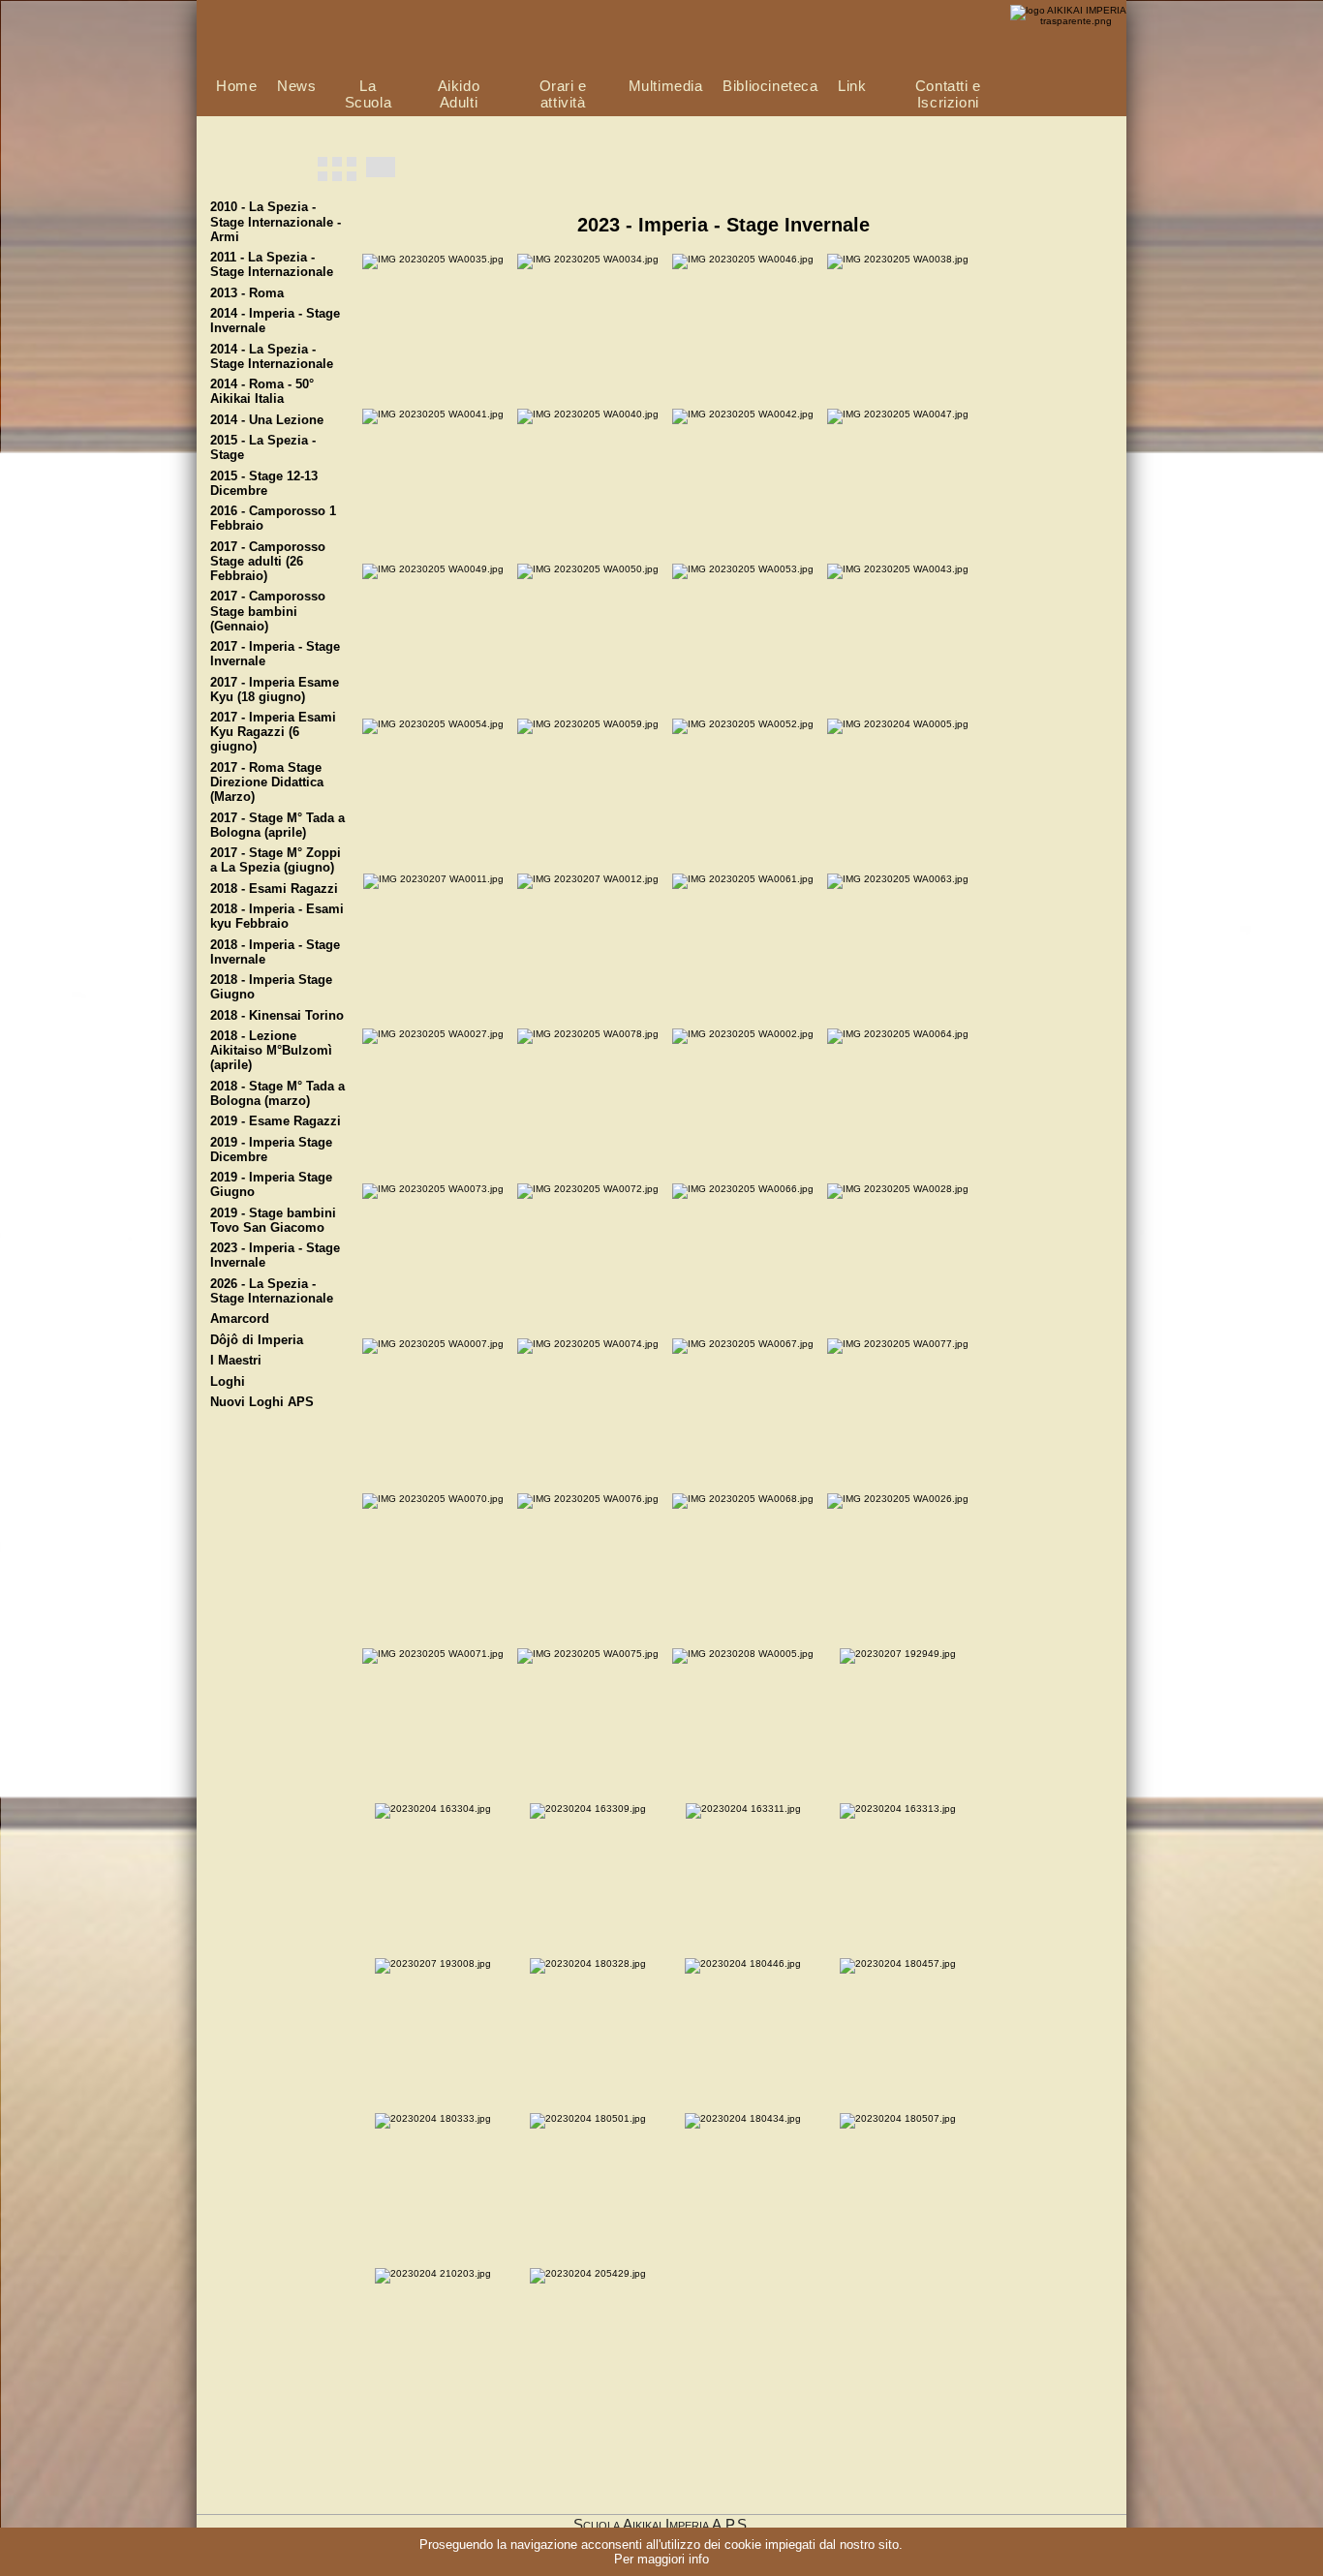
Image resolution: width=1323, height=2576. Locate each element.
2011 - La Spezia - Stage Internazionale (272, 265)
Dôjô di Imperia (257, 1340)
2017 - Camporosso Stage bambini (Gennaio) (268, 611)
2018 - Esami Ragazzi (274, 889)
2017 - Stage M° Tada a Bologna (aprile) (277, 826)
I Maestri (236, 1361)
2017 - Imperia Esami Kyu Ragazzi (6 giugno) (273, 732)
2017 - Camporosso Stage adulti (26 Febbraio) (268, 562)
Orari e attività (563, 94)
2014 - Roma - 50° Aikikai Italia (262, 392)
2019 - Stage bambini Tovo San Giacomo (273, 1221)
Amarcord (240, 1319)
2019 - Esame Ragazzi (276, 1121)
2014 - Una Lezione (267, 420)
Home (236, 86)
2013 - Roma (247, 293)
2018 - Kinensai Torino (277, 1016)
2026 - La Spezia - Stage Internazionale (272, 1291)
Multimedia (666, 86)
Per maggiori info (661, 2559)
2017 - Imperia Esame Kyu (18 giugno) (275, 690)
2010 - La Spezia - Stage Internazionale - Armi (276, 222)
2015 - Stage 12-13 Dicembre (264, 484)
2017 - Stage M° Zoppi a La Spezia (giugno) (276, 860)
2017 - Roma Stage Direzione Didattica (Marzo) (267, 782)
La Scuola (369, 94)
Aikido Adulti (459, 94)
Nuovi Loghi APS (262, 1402)
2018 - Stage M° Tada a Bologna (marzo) (277, 1094)
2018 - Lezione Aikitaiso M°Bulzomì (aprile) (271, 1051)
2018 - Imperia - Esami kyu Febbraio (277, 917)
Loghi (228, 1382)
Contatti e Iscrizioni (948, 94)
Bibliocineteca (770, 86)
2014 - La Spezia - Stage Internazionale (272, 357)
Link (852, 86)
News (296, 86)
